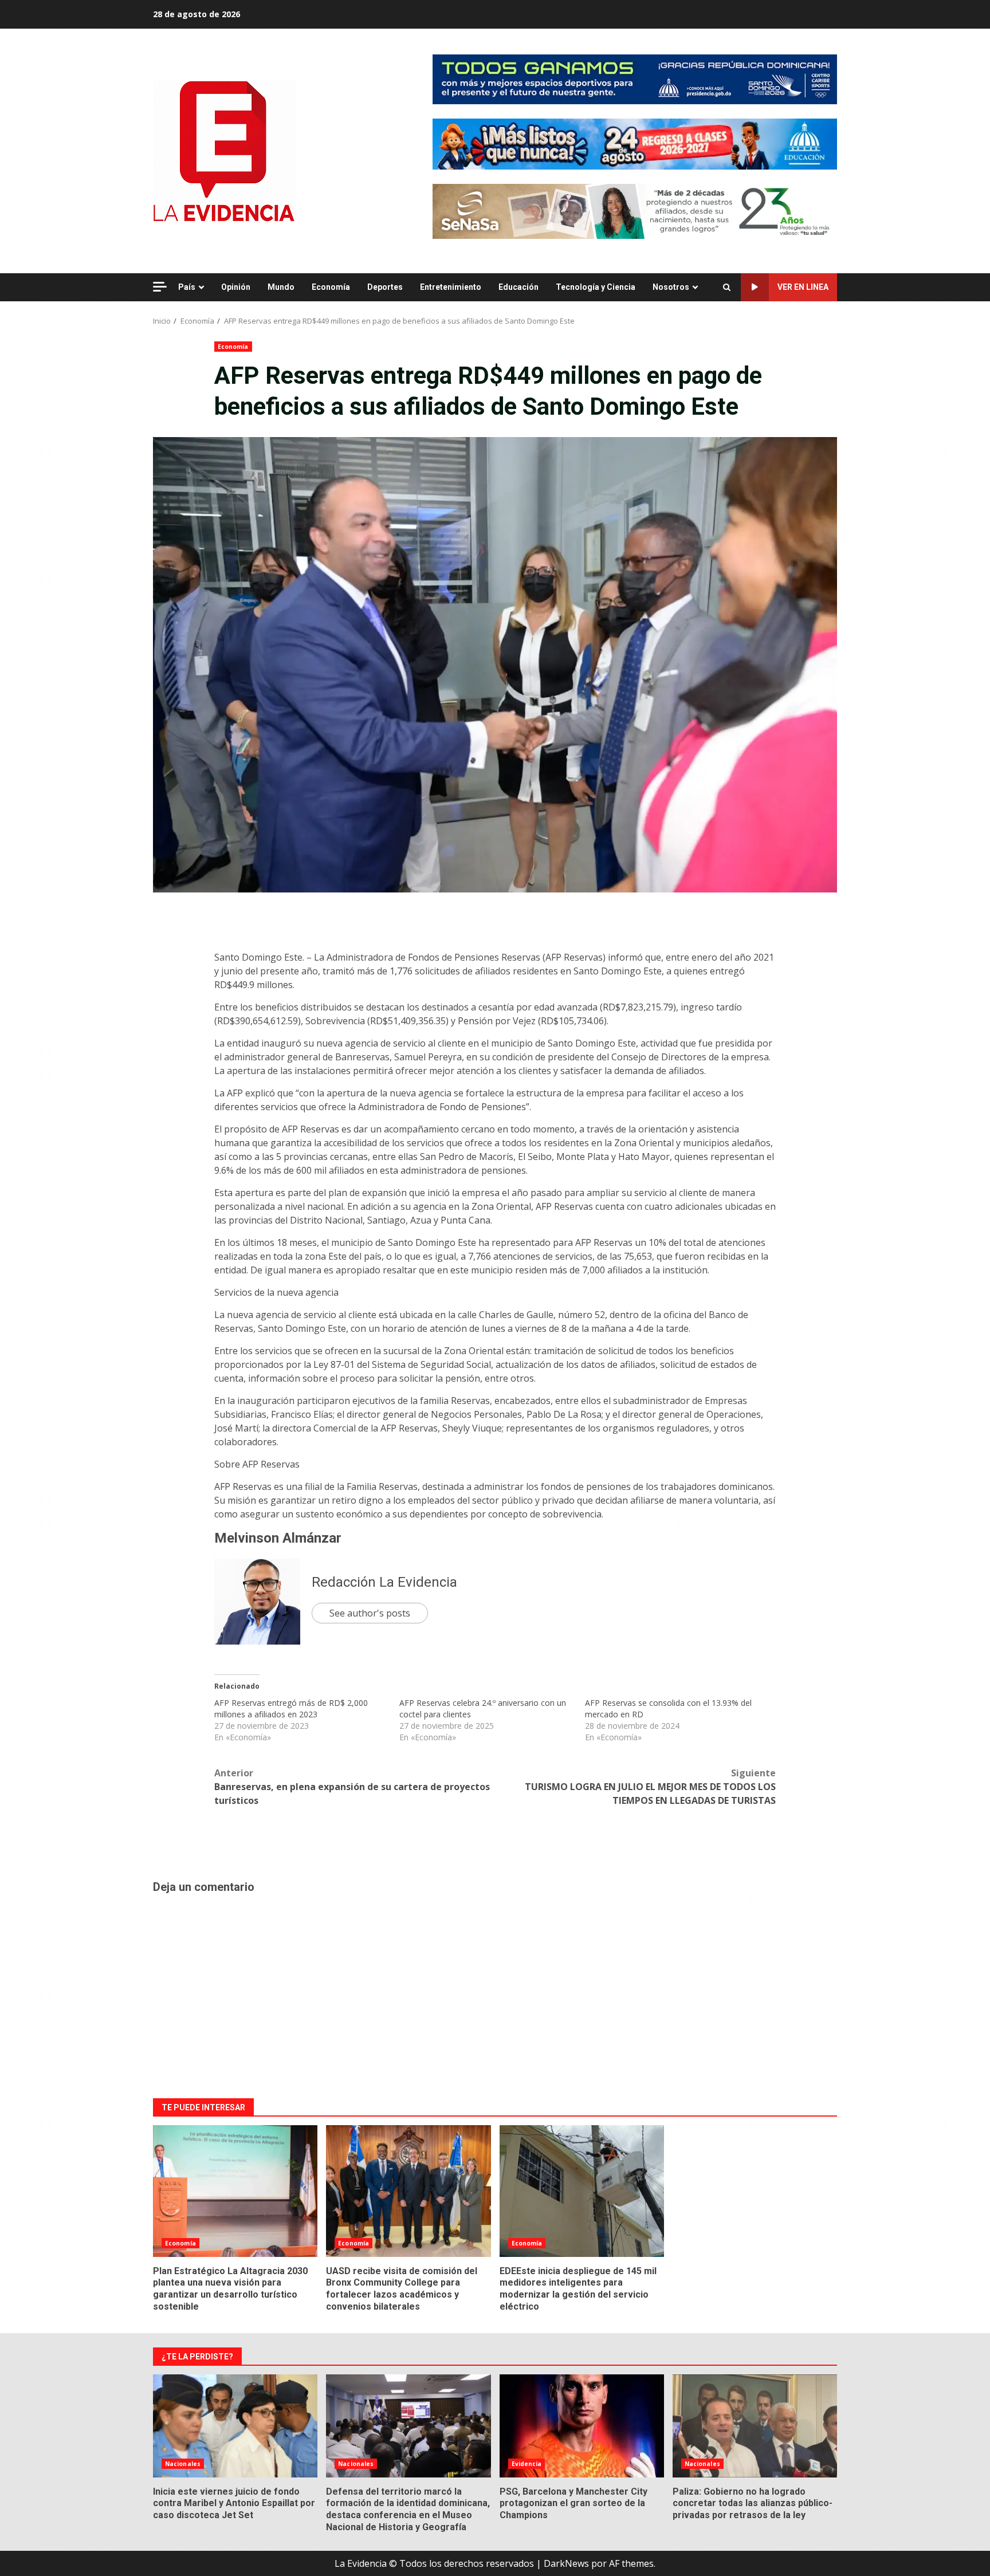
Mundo (281, 287)
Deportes (385, 287)
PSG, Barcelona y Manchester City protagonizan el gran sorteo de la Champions (582, 2426)
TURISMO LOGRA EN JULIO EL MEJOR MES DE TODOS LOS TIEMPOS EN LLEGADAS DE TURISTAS (650, 1787)
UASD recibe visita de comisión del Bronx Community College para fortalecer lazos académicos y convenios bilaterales (408, 2191)
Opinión (236, 287)
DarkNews (566, 2563)
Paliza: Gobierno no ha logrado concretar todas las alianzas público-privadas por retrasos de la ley (755, 2426)
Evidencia (527, 2464)
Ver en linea (803, 287)
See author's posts (370, 1613)
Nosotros (671, 287)
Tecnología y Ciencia (596, 287)
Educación (518, 287)
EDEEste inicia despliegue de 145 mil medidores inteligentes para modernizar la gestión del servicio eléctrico (582, 2191)
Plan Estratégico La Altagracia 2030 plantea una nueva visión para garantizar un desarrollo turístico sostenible (235, 2191)
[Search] (727, 288)
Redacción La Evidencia (384, 1582)
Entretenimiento (451, 287)
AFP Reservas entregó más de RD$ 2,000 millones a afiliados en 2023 (291, 1708)
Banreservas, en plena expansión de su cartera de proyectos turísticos (352, 1787)
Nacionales (183, 2464)
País (187, 287)
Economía (331, 287)
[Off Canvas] (160, 287)
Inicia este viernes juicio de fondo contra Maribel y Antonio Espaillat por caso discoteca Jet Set (235, 2426)
